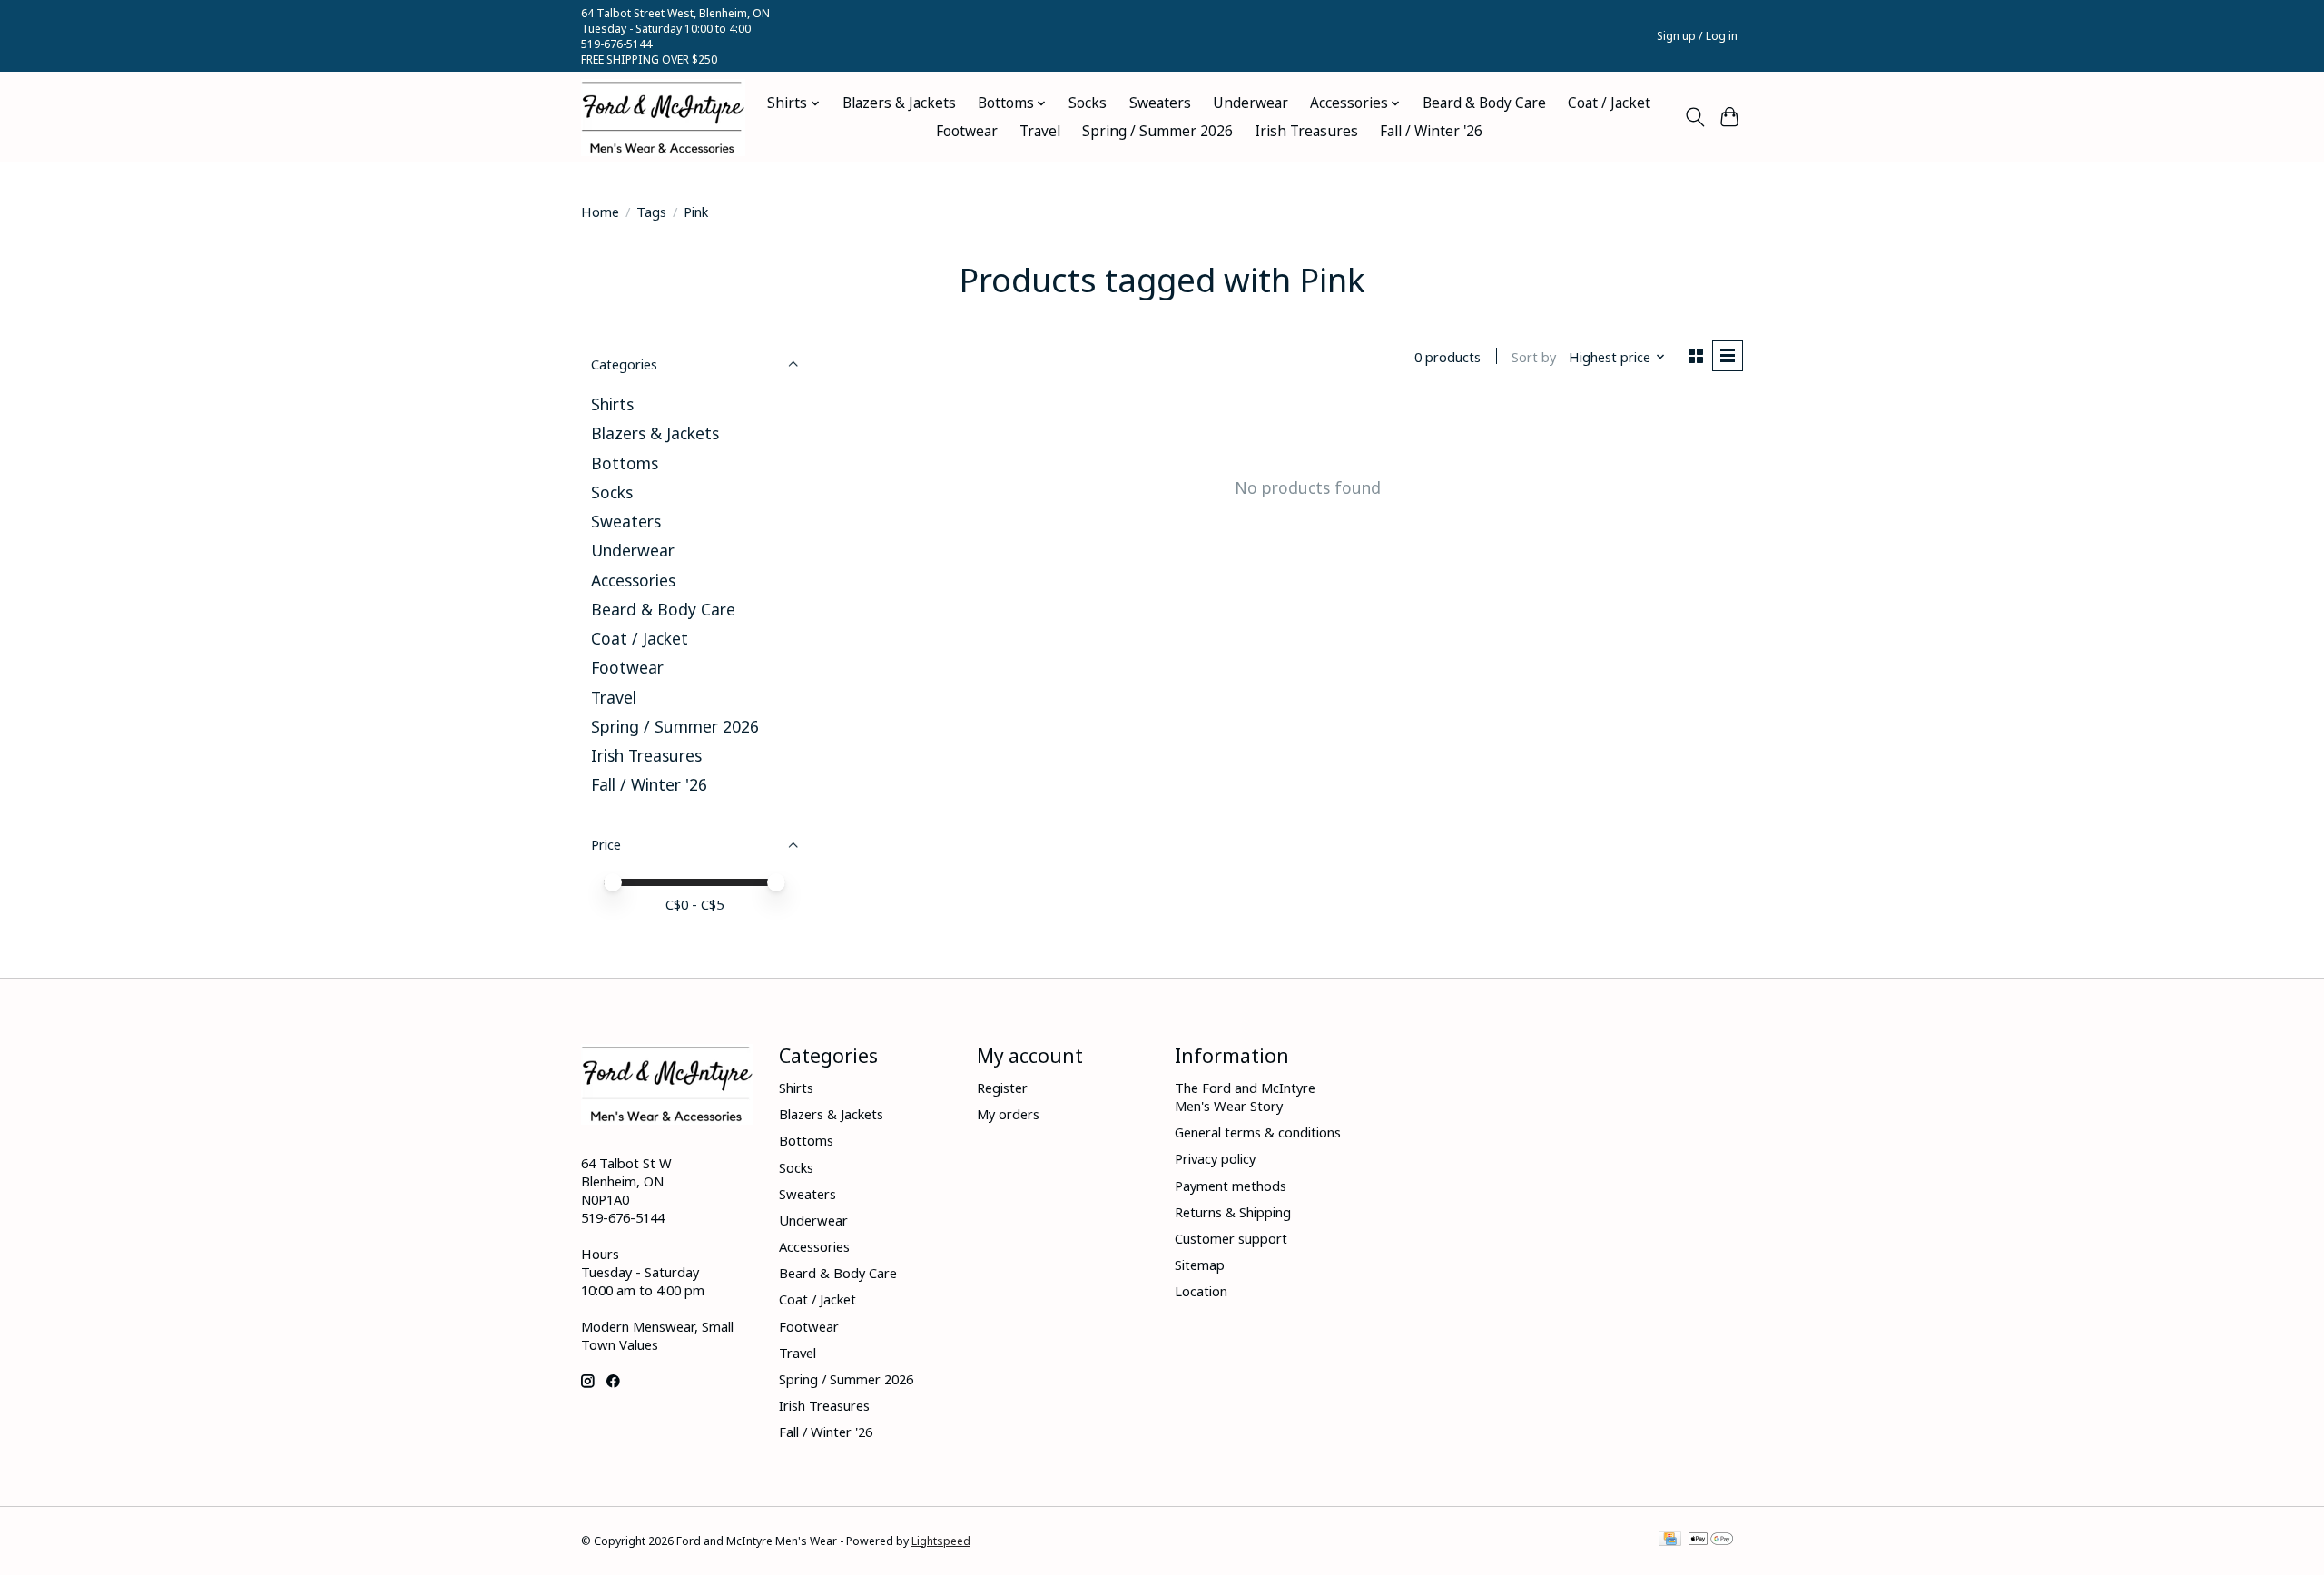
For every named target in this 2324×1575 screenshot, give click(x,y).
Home (600, 212)
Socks (1088, 103)
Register (1002, 1088)
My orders (1008, 1114)
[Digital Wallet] (1711, 1541)
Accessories (633, 580)
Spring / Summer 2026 (1157, 131)
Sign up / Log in (1697, 36)
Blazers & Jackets (899, 103)
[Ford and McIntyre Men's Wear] (663, 118)
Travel (1040, 131)
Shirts (612, 404)
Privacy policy (1215, 1158)
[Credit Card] (1670, 1541)
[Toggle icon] (1694, 117)
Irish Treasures (1306, 131)
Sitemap (1200, 1265)
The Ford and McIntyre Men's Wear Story (1245, 1097)
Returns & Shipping (1233, 1212)
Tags (651, 212)
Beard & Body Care (1484, 103)
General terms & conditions (1258, 1132)
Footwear (967, 131)
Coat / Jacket (1609, 103)
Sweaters (1160, 103)
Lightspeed (941, 1541)
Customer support (1231, 1238)
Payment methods (1231, 1186)
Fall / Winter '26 (1431, 131)
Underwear (1251, 103)
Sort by (1534, 357)
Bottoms (625, 463)
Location (1201, 1291)
